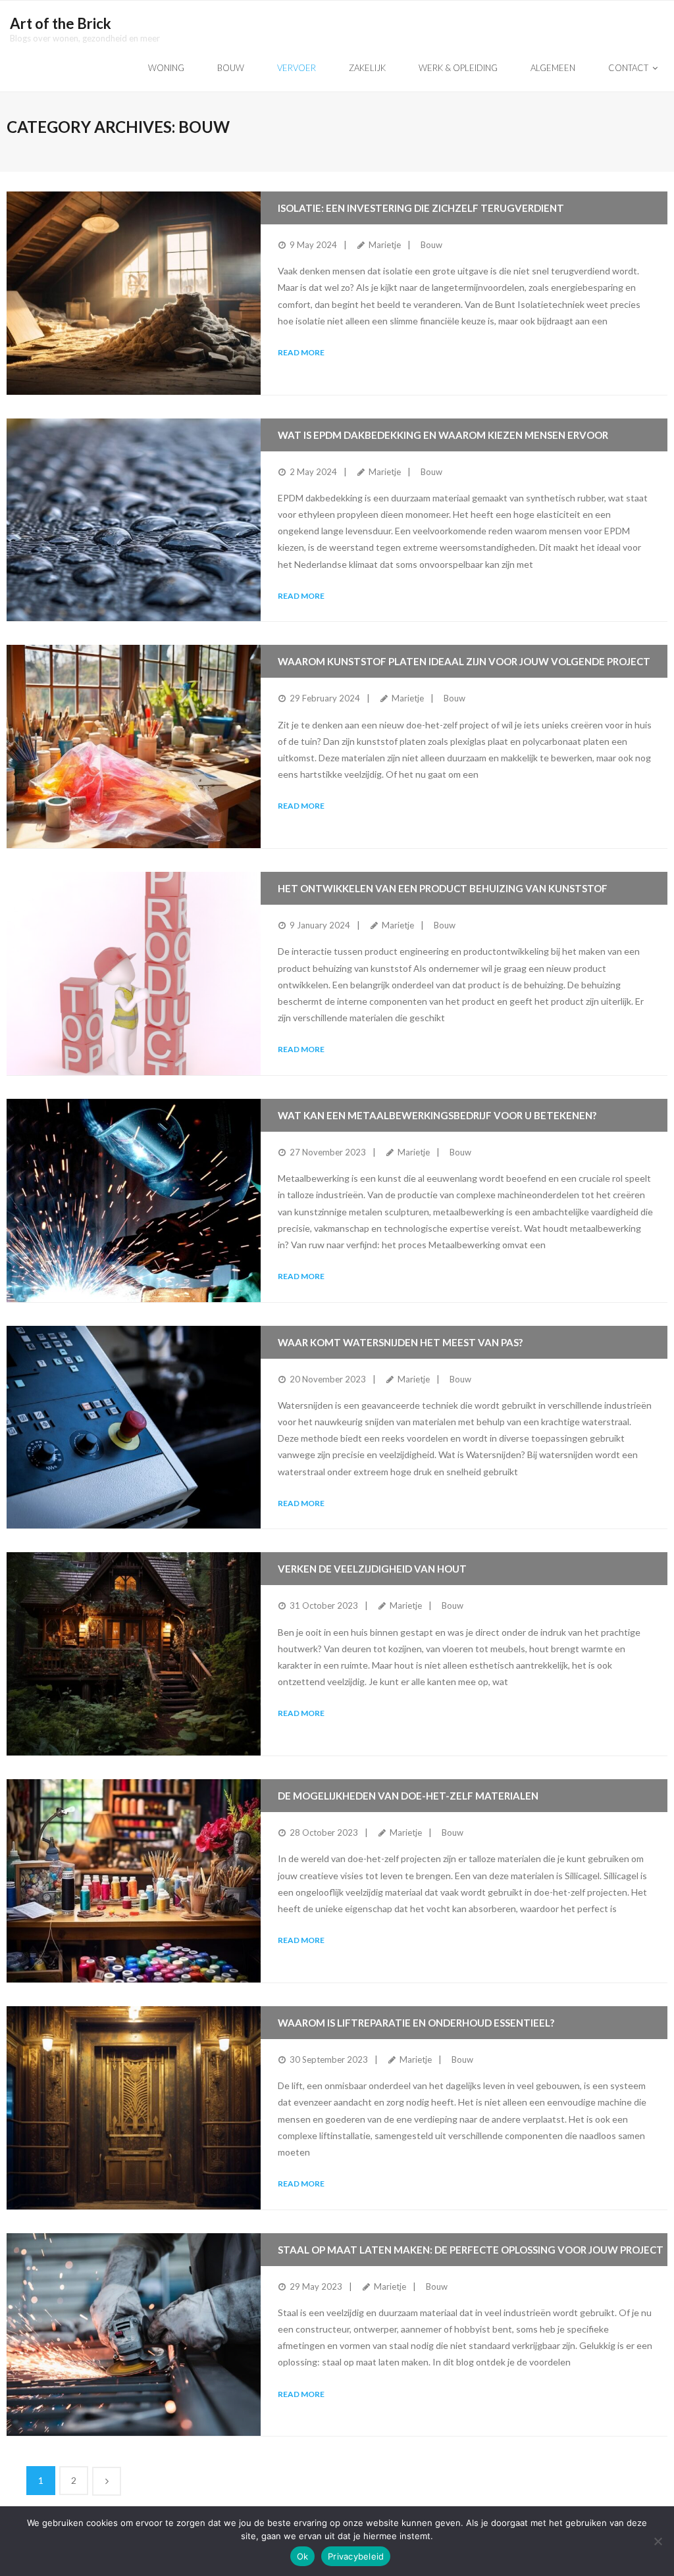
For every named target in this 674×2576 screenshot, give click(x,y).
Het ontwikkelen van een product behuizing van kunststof (443, 888)
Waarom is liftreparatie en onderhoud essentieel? (416, 2023)
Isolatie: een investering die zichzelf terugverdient (421, 208)
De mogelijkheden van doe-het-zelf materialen (408, 1796)
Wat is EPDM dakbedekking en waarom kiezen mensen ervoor (443, 435)
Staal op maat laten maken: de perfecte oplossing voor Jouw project (471, 2250)
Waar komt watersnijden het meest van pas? (400, 1342)
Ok (303, 2556)
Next (107, 2481)
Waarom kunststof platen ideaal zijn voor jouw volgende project (464, 661)
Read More (301, 352)
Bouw (431, 245)
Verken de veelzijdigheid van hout (372, 1569)
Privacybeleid (356, 2556)
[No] (658, 2541)
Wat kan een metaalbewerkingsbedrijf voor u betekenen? (437, 1115)
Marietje (385, 245)
